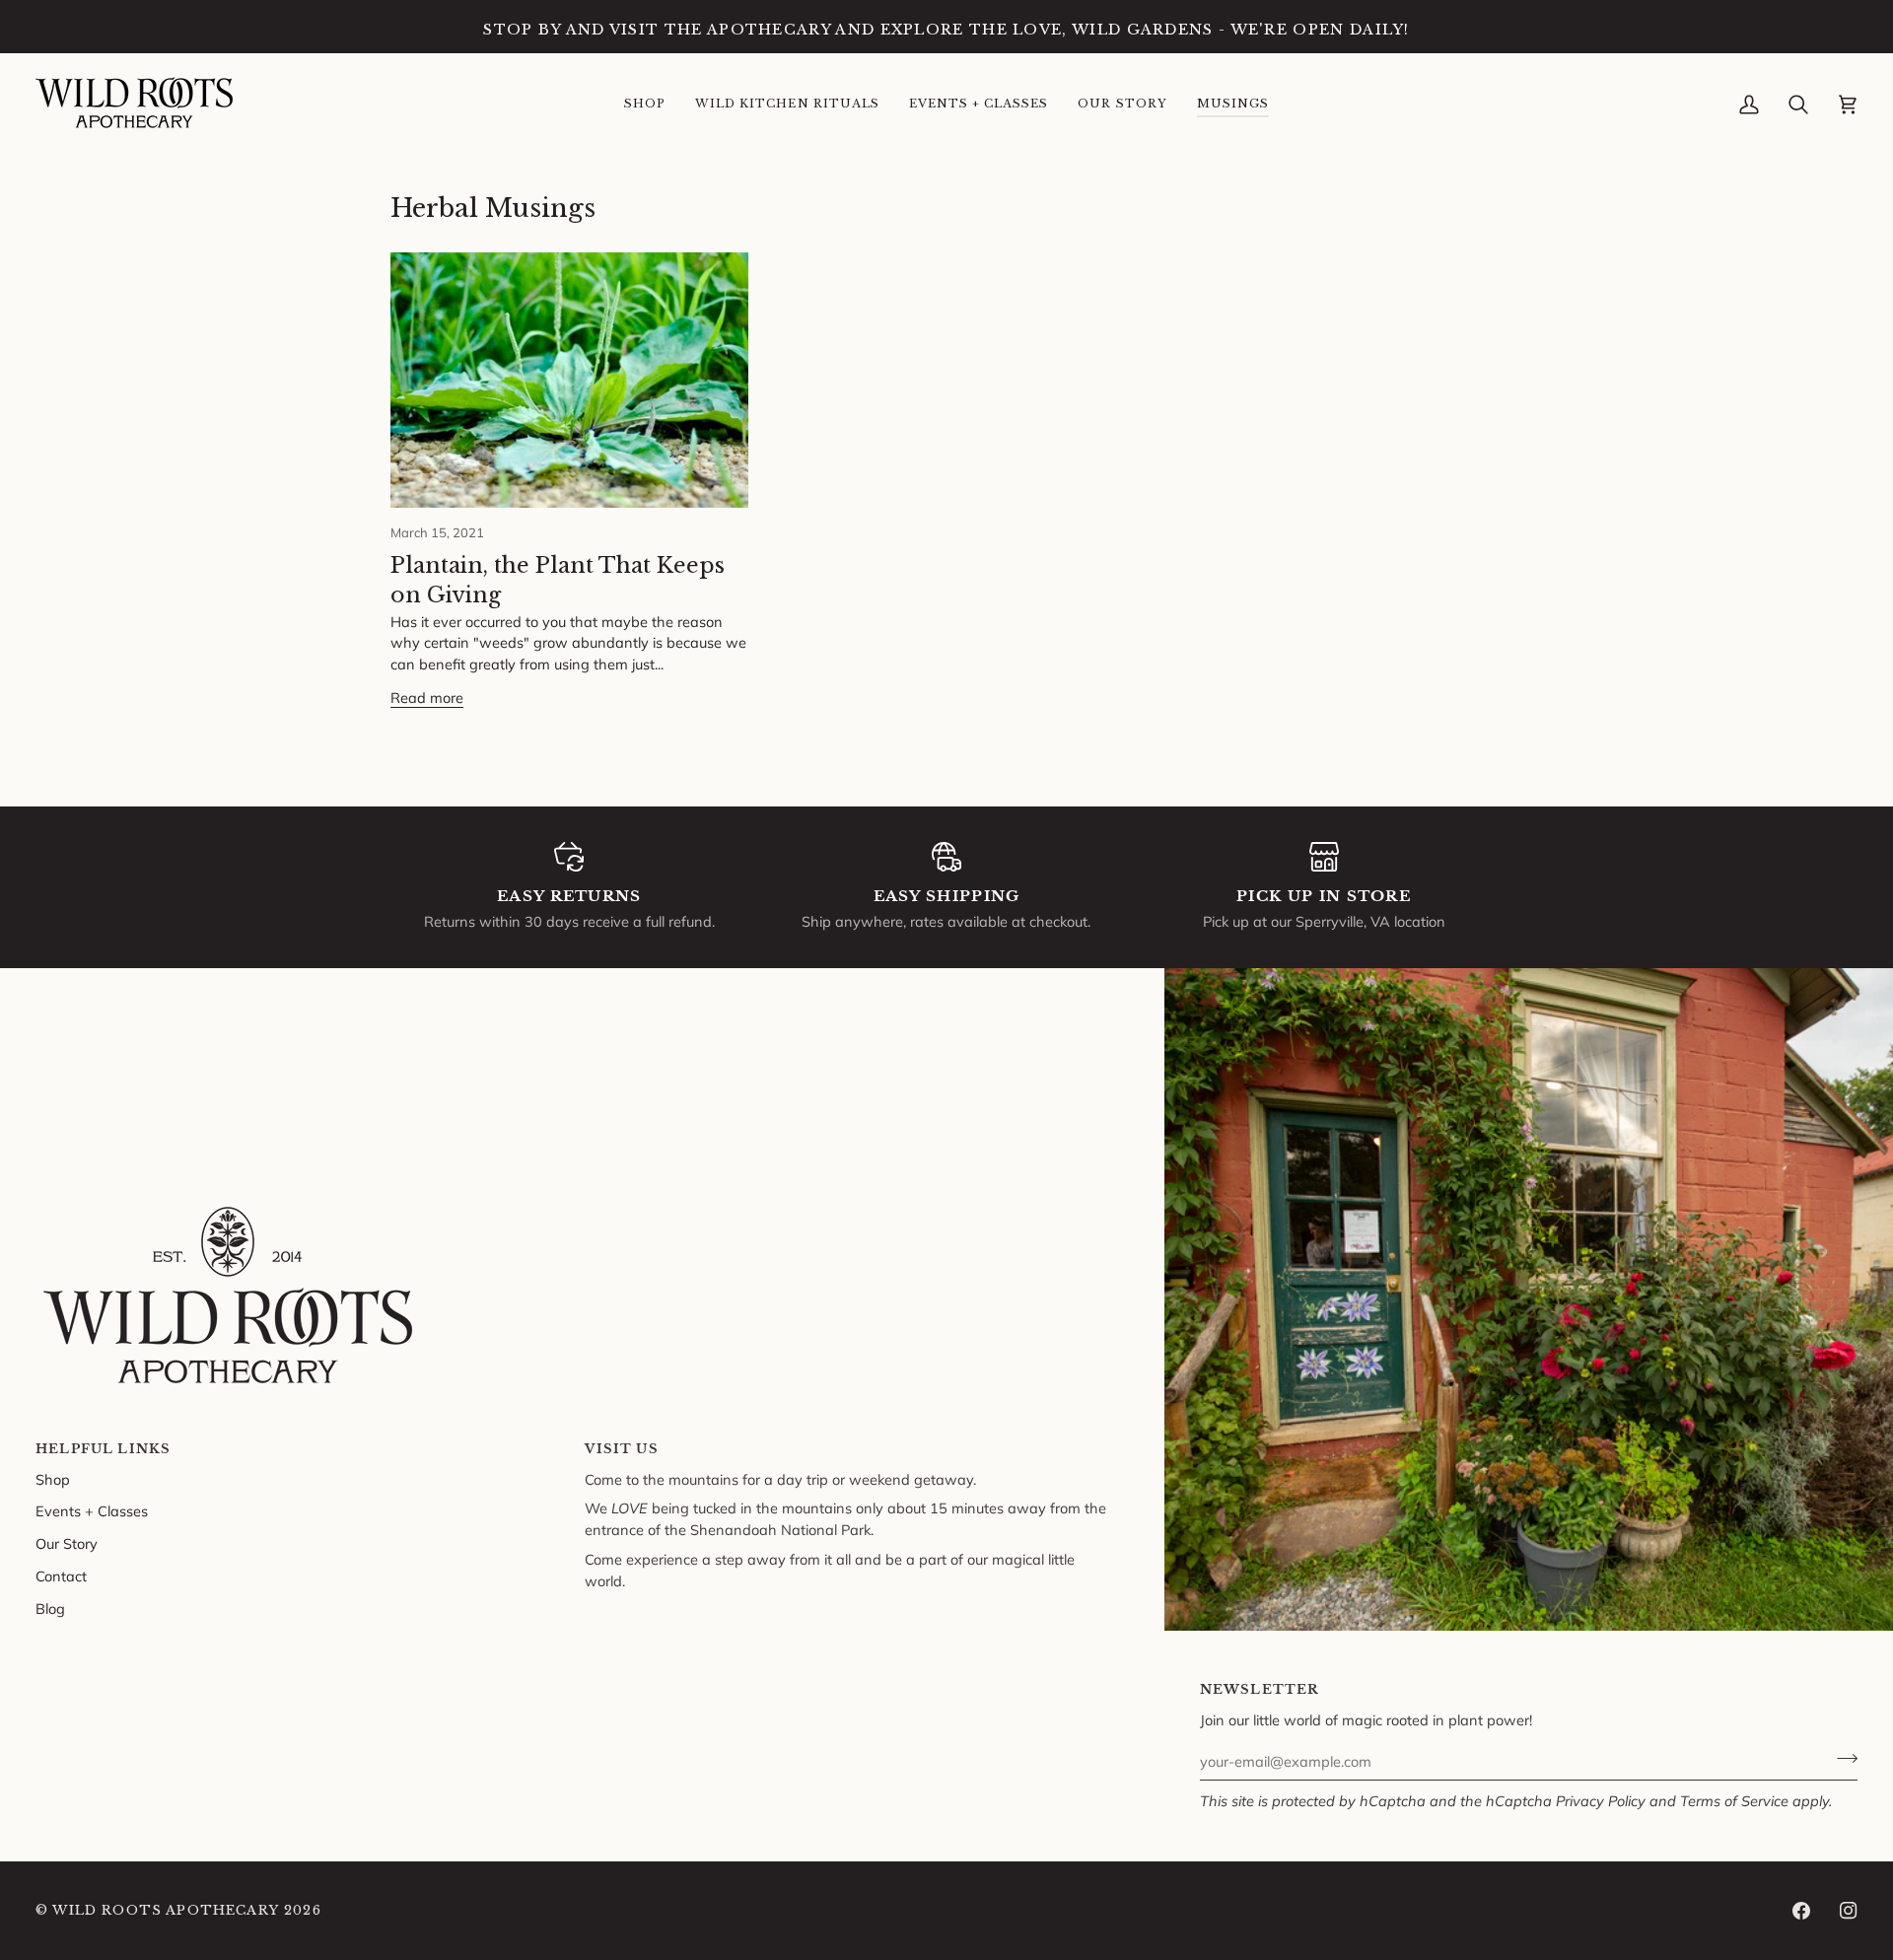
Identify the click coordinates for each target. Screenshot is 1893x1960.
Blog (50, 1609)
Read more (427, 698)
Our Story (67, 1543)
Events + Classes (92, 1511)
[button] (645, 105)
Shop (53, 1479)
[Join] (1841, 1759)
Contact (61, 1576)
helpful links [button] (103, 1449)
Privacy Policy (1601, 1801)
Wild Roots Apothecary (166, 1910)
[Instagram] (1849, 1911)
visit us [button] (621, 1449)
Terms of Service (1734, 1801)
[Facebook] (1801, 1911)
